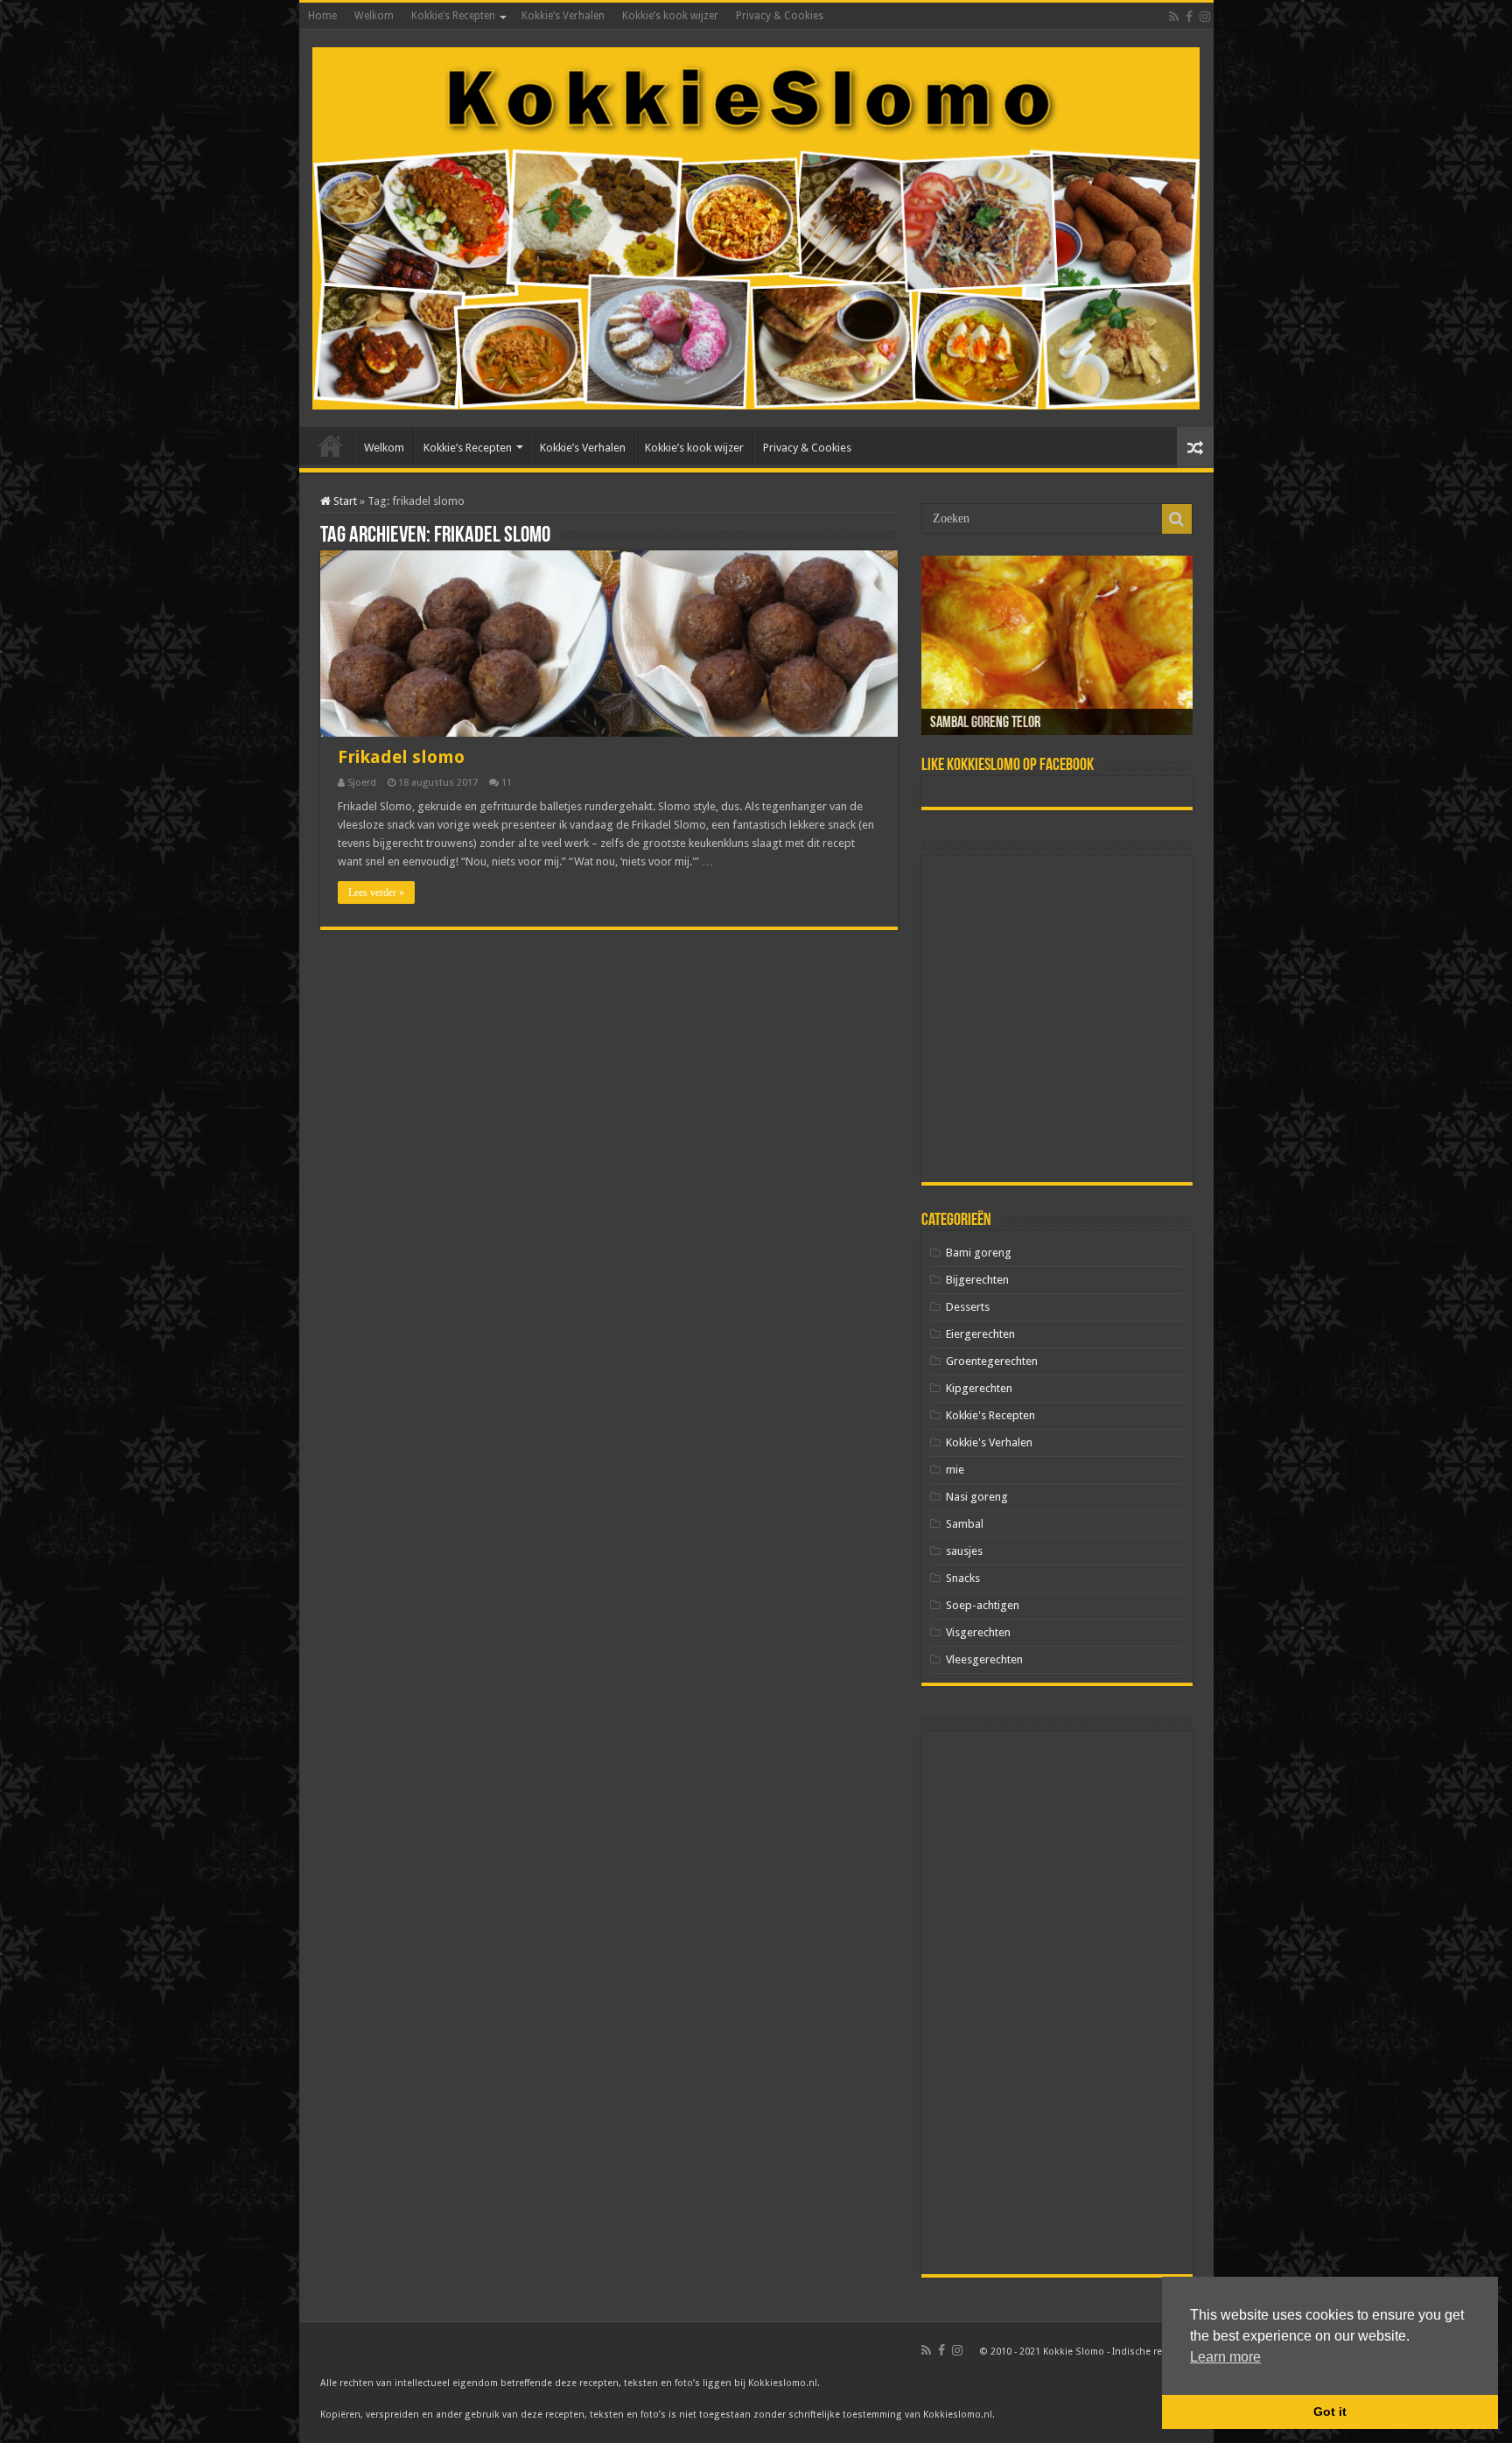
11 (507, 783)
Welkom (374, 16)
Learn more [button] (1225, 2357)
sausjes (964, 1551)
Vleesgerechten (984, 1659)
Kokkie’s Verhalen (563, 16)
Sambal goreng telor (985, 724)
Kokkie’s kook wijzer (670, 16)
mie (955, 1470)
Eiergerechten (980, 1334)
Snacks (963, 1578)
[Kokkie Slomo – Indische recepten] (756, 225)
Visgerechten (978, 1632)
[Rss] (1174, 17)
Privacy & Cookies (780, 16)
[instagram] (1205, 17)
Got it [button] (1330, 2411)
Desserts (968, 1307)
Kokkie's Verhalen (989, 1442)
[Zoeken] (1177, 519)
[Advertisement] (1057, 1019)
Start (344, 501)
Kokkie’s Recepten (453, 16)
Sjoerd (362, 783)
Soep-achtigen (983, 1605)
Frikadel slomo (401, 757)
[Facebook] (1189, 17)
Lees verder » (376, 892)
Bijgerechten (977, 1280)
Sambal (965, 1524)
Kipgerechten (979, 1388)
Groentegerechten (992, 1361)
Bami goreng (979, 1253)
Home (322, 16)
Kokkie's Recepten (990, 1415)
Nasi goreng (977, 1497)
